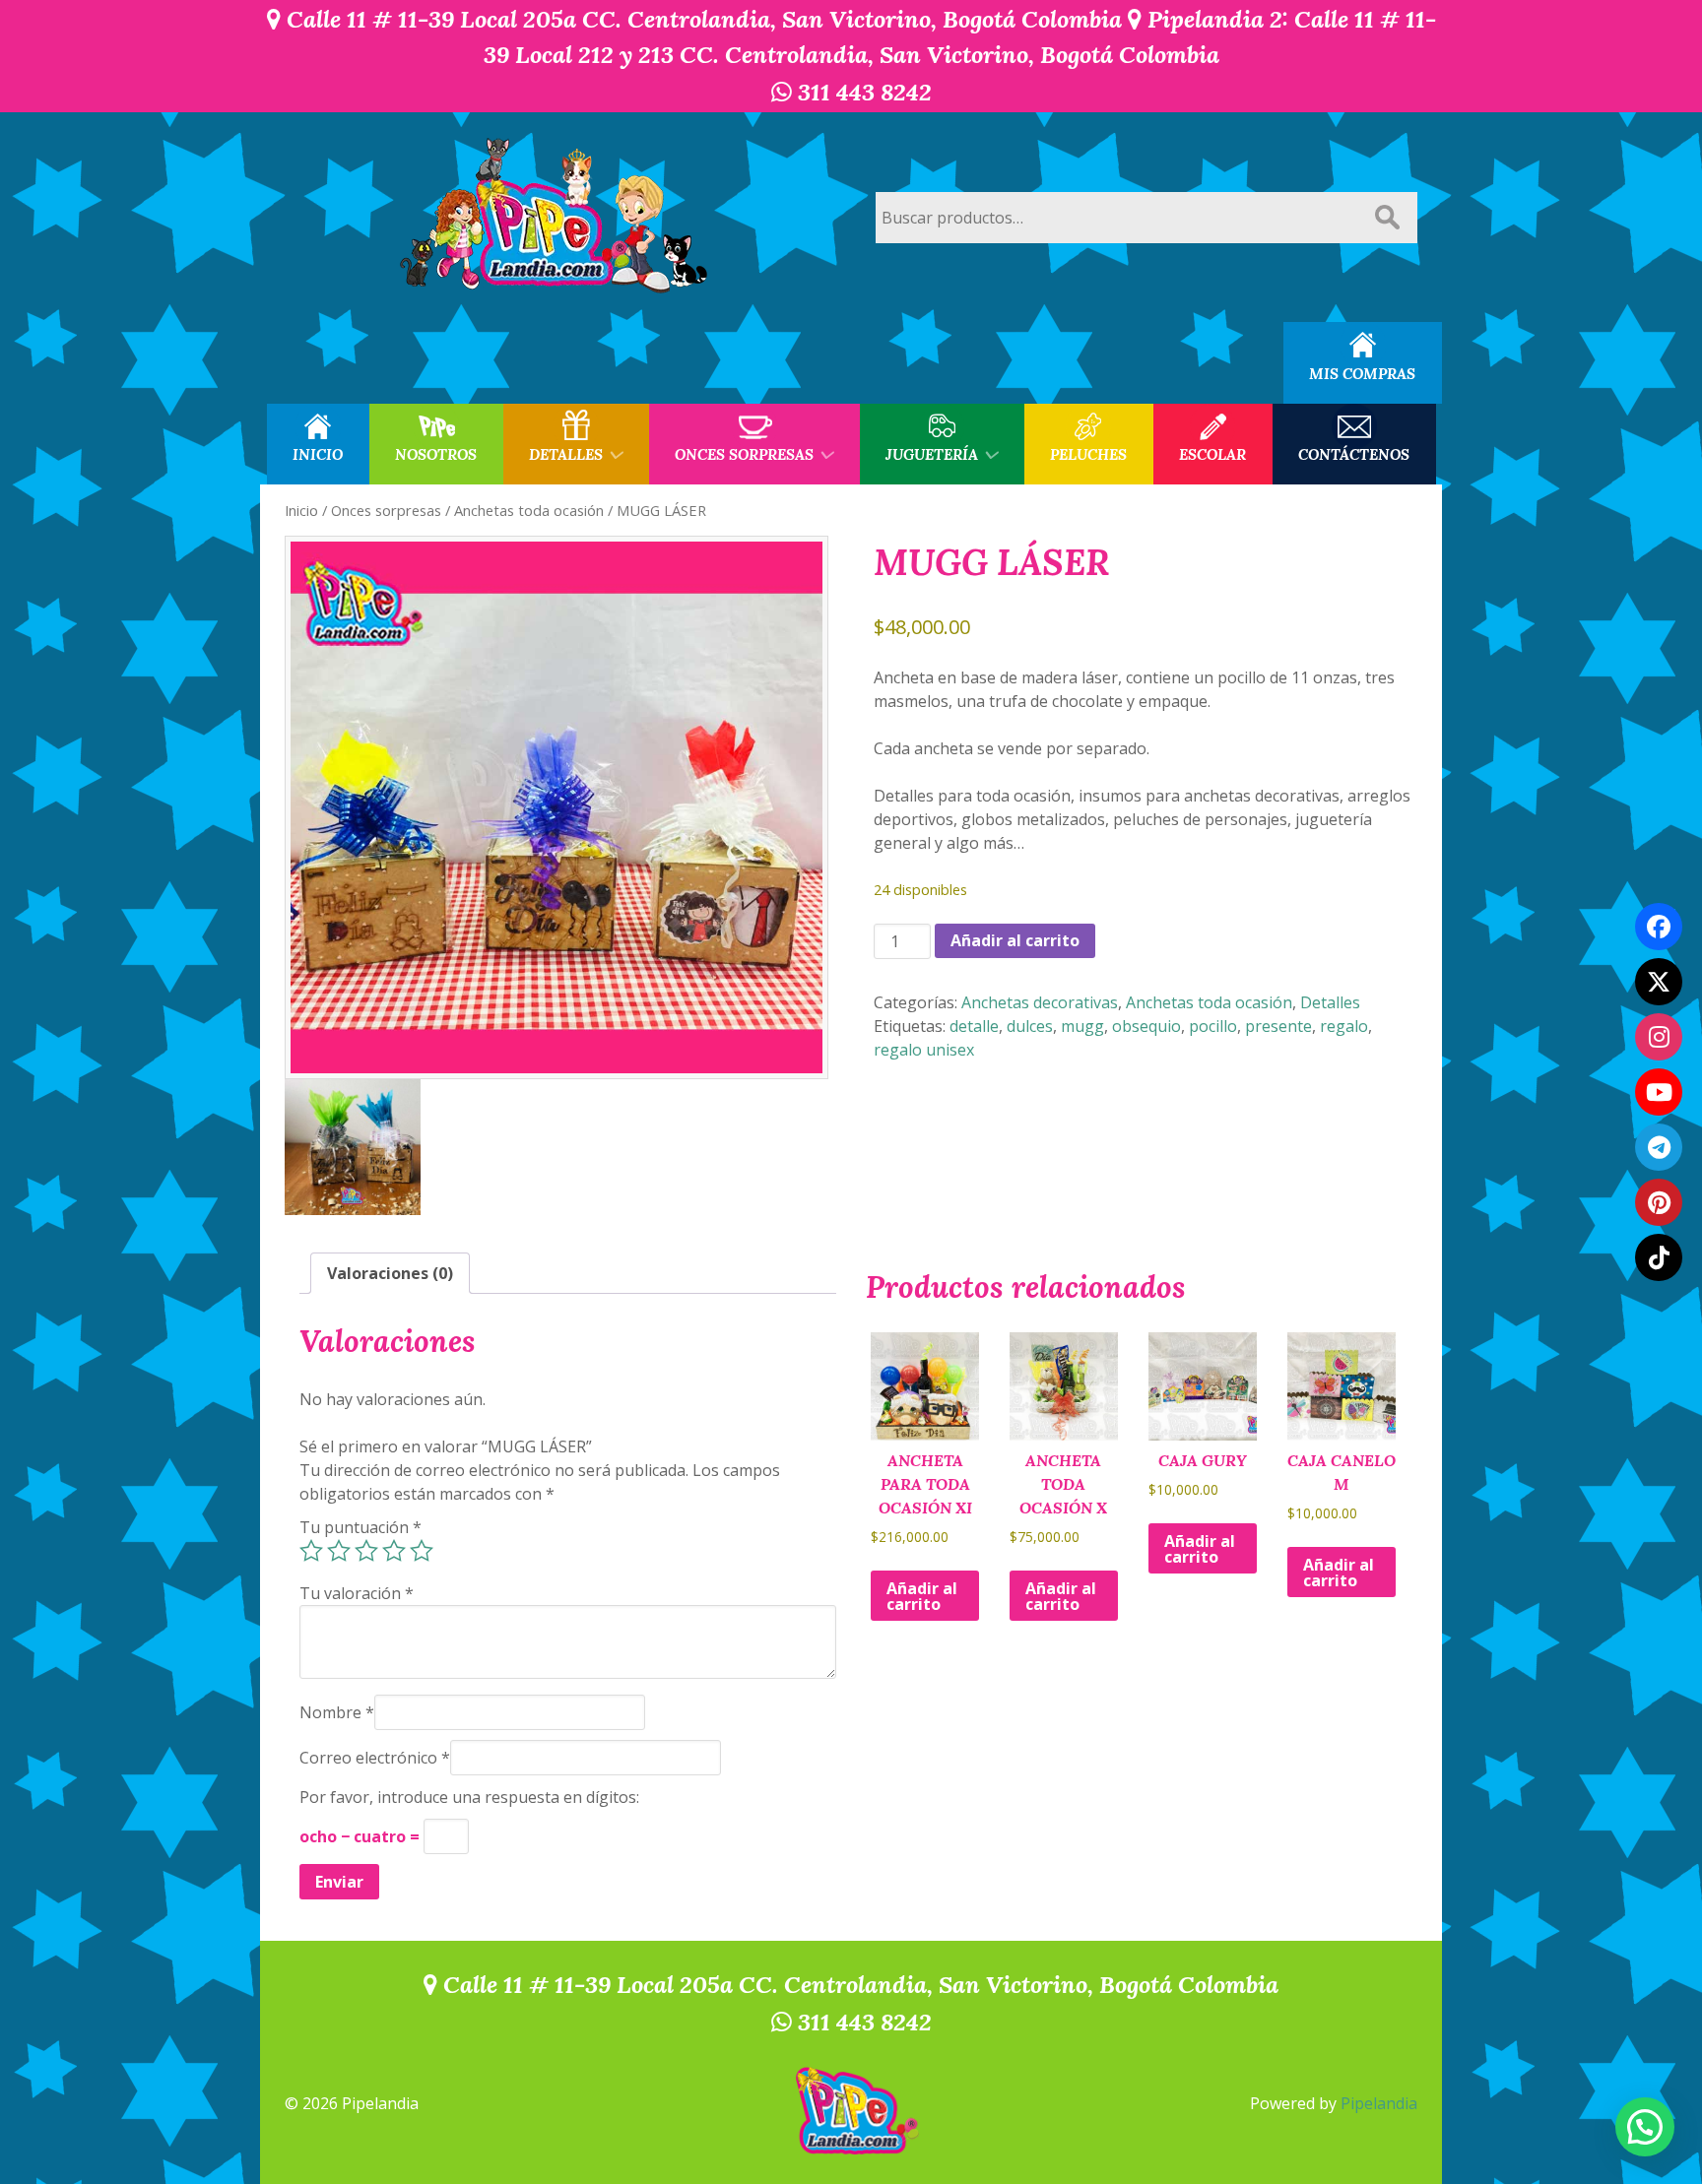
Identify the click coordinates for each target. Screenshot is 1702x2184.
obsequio (1146, 1026)
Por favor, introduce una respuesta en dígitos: (469, 1797)
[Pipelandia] (556, 217)
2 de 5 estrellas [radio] (339, 1551)
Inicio (301, 510)
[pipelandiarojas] (1659, 1092)
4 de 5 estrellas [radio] (394, 1551)
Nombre (337, 1712)
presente (1278, 1026)
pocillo (1213, 1026)
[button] (1645, 2127)
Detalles (1330, 1002)
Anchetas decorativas (1040, 1002)
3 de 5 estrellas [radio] (366, 1551)
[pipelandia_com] (1659, 1037)
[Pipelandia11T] (1659, 982)
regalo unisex (924, 1050)
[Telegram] (1659, 1147)
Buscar (1387, 218)
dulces (1030, 1026)
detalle (974, 1026)
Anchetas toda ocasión (529, 510)
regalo (1344, 1026)
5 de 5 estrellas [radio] (422, 1551)
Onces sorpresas (386, 510)
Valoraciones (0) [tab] (390, 1273)
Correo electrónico (375, 1758)
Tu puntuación (360, 1527)
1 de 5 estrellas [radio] (311, 1551)
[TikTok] (1659, 1257)
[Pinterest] (1659, 1202)
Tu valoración (357, 1593)
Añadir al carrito (1015, 940)
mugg (1082, 1026)
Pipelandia (1379, 2103)
